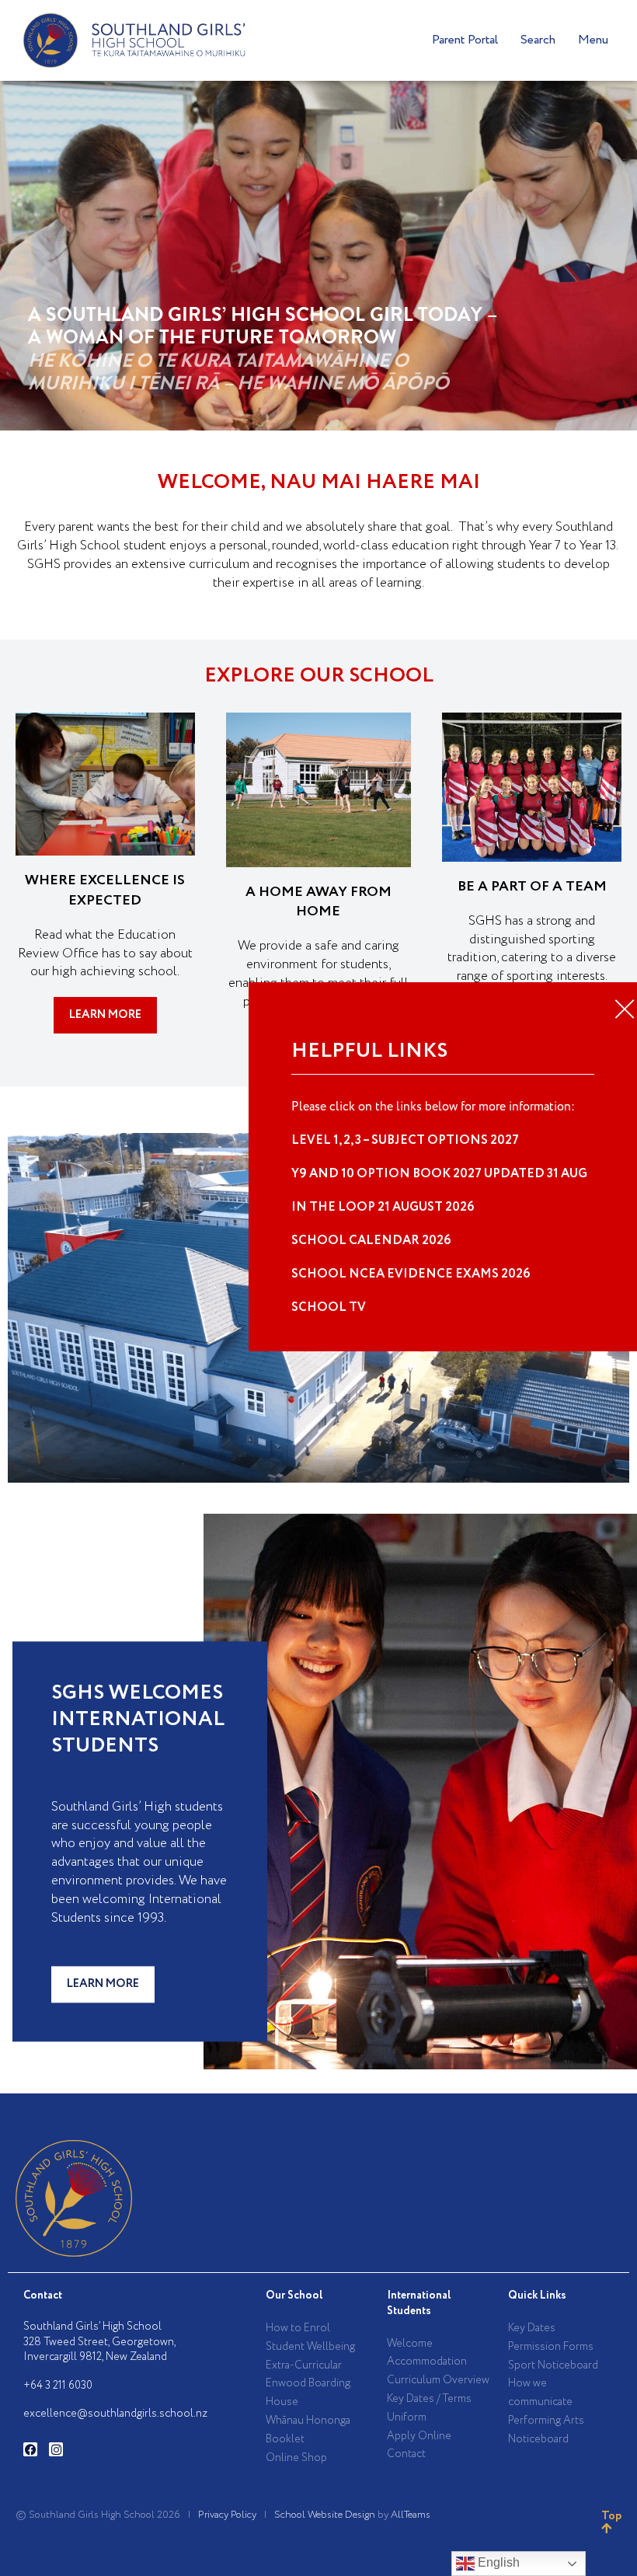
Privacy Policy (227, 2515)
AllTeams (411, 2515)
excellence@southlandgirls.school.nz (115, 2414)
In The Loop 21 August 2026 (383, 1207)
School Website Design (325, 2515)
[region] (318, 256)
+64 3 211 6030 (58, 2386)
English (497, 2562)
